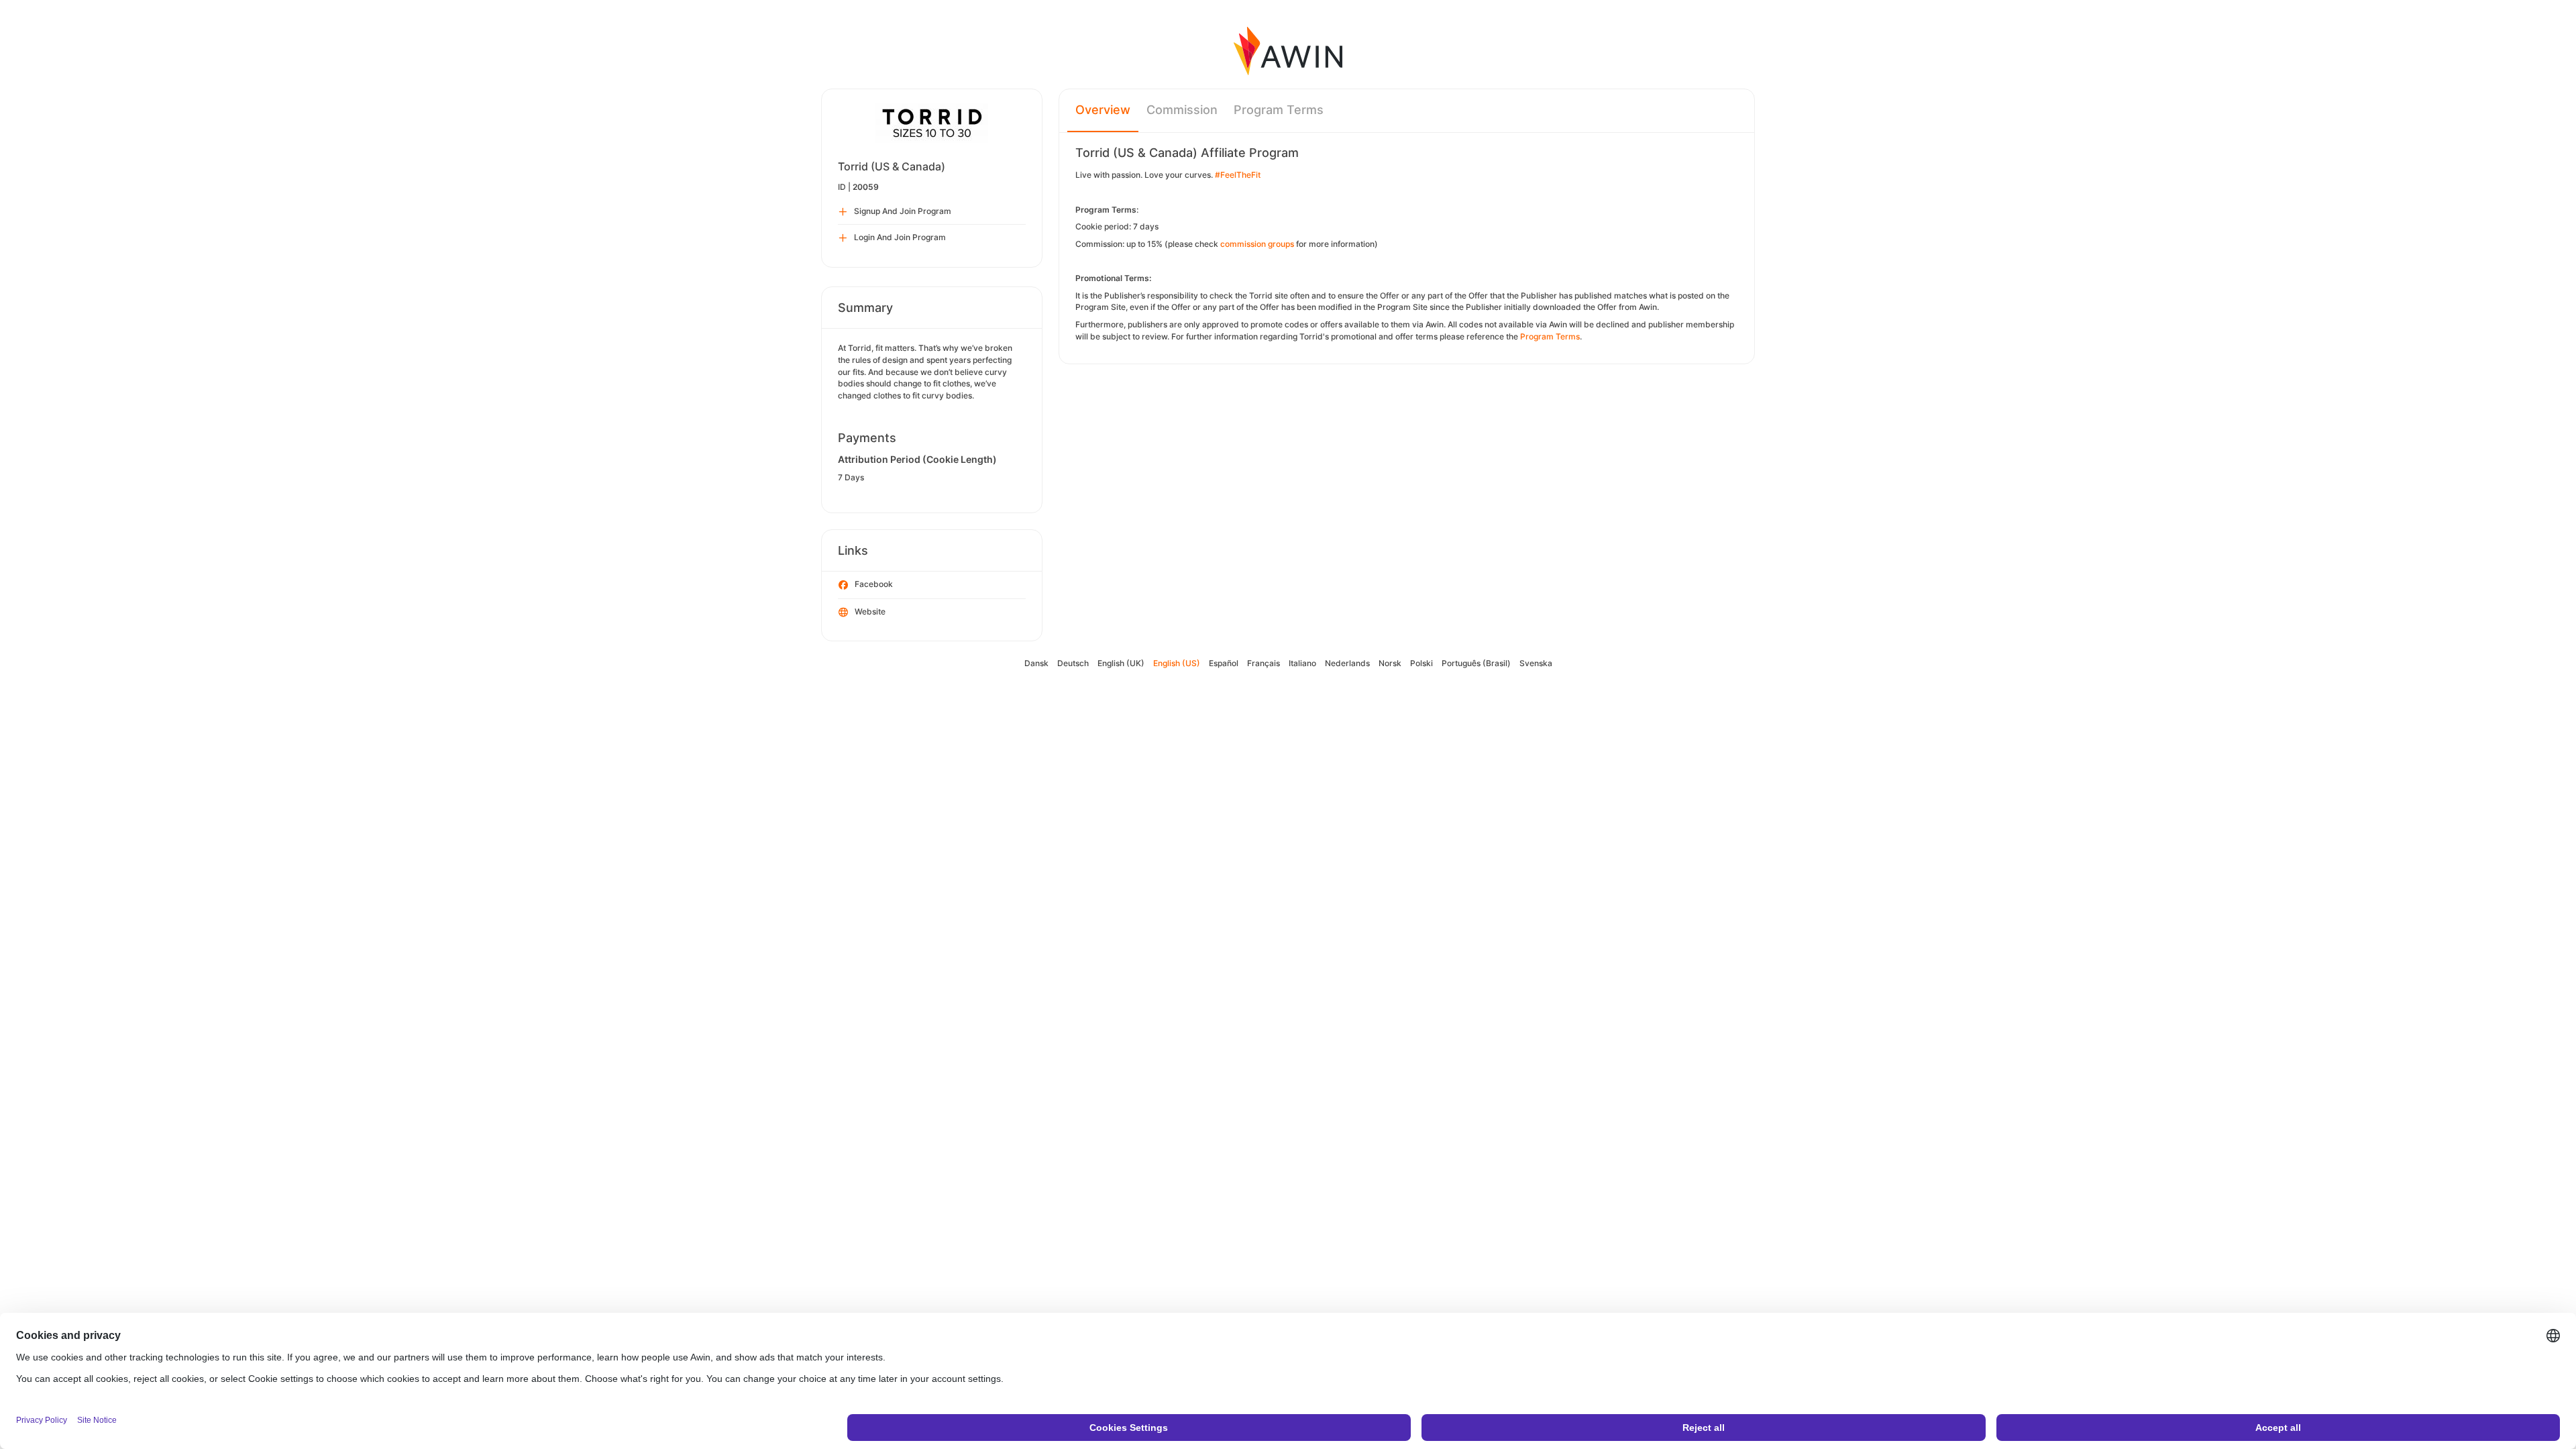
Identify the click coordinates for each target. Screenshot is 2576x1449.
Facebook (874, 584)
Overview (1103, 110)
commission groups (1257, 244)
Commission (1182, 110)
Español (1224, 663)
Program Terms (1279, 110)
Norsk (1390, 663)
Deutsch (1073, 663)
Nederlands (1347, 663)
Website (870, 611)
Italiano (1302, 663)
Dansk (1036, 663)
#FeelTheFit (1238, 175)
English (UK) (1121, 663)
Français (1264, 663)
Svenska (1536, 663)
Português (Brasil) (1476, 663)
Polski (1421, 663)
